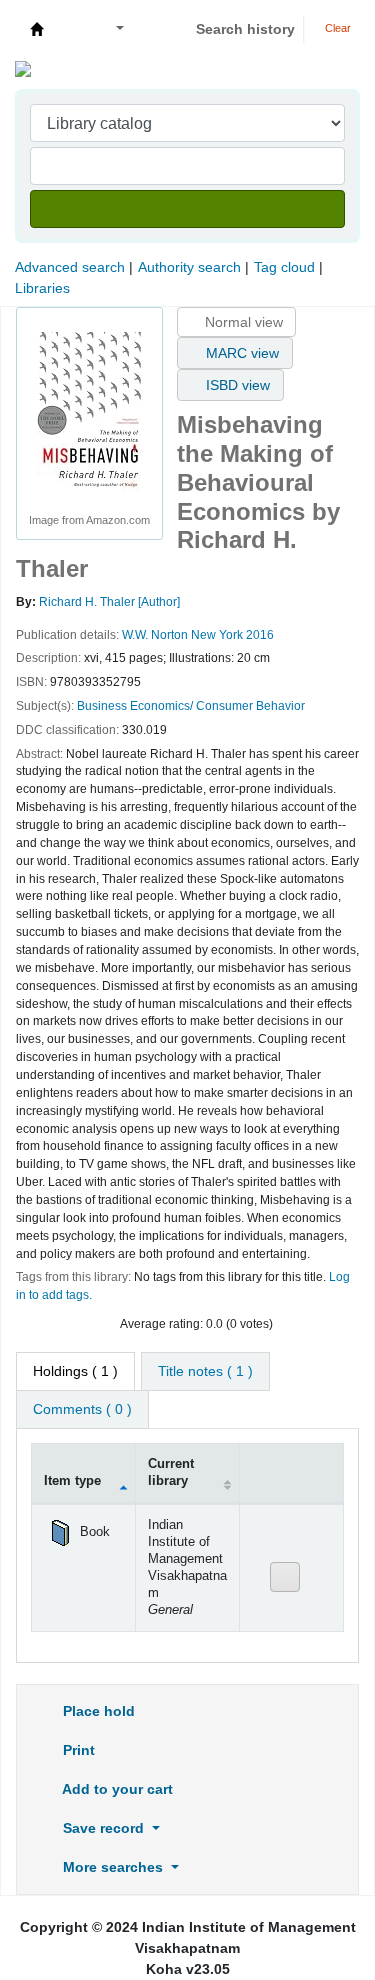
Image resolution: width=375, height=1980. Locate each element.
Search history (245, 29)
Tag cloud (284, 267)
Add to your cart (116, 1789)
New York (217, 635)
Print (77, 1750)
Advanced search (70, 267)
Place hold (97, 1711)
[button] (71, 29)
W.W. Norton (155, 635)
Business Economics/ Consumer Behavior (191, 706)
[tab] (205, 1371)
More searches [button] (113, 1867)
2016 (260, 635)
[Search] (187, 209)
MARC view (240, 353)
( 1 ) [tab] (75, 1371)
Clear (336, 28)
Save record (103, 1828)
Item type (72, 1481)
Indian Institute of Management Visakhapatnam (37, 29)
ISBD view (236, 385)
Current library (171, 1472)
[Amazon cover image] (89, 411)
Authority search (189, 267)
